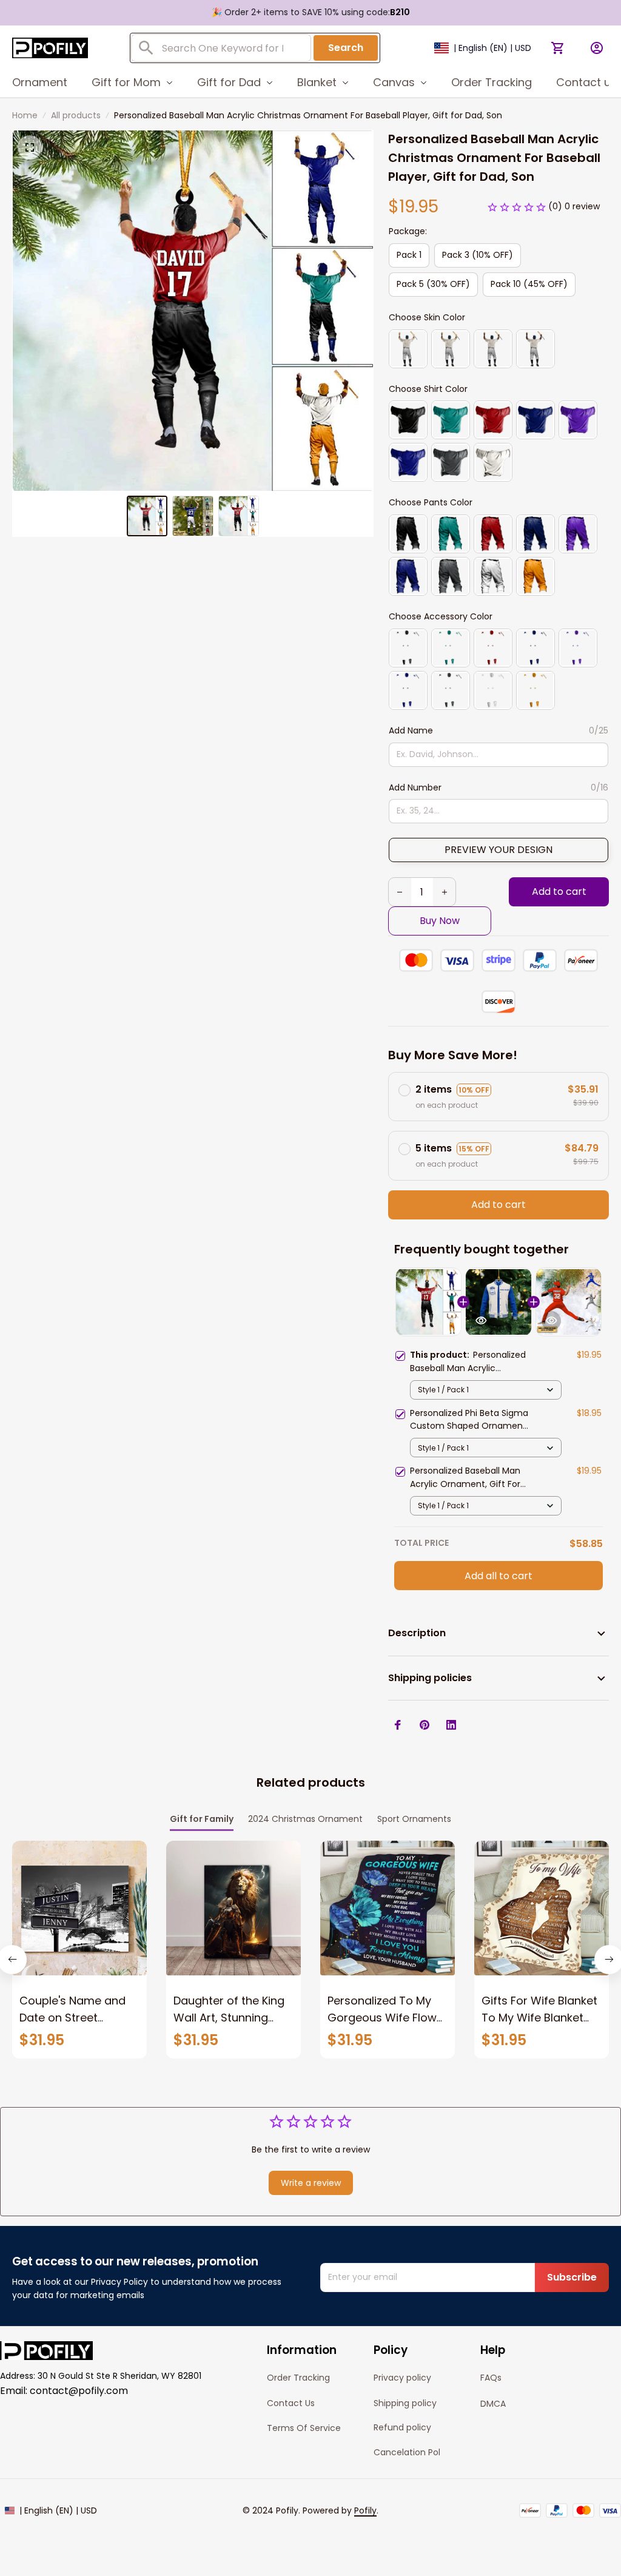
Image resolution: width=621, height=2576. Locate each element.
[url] (365, 2511)
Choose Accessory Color (441, 616)
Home (25, 115)
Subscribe (572, 2277)
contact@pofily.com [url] (79, 2391)
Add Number (415, 787)
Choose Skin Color (427, 317)
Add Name (411, 730)
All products (76, 115)
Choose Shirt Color (428, 389)
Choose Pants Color (431, 502)
